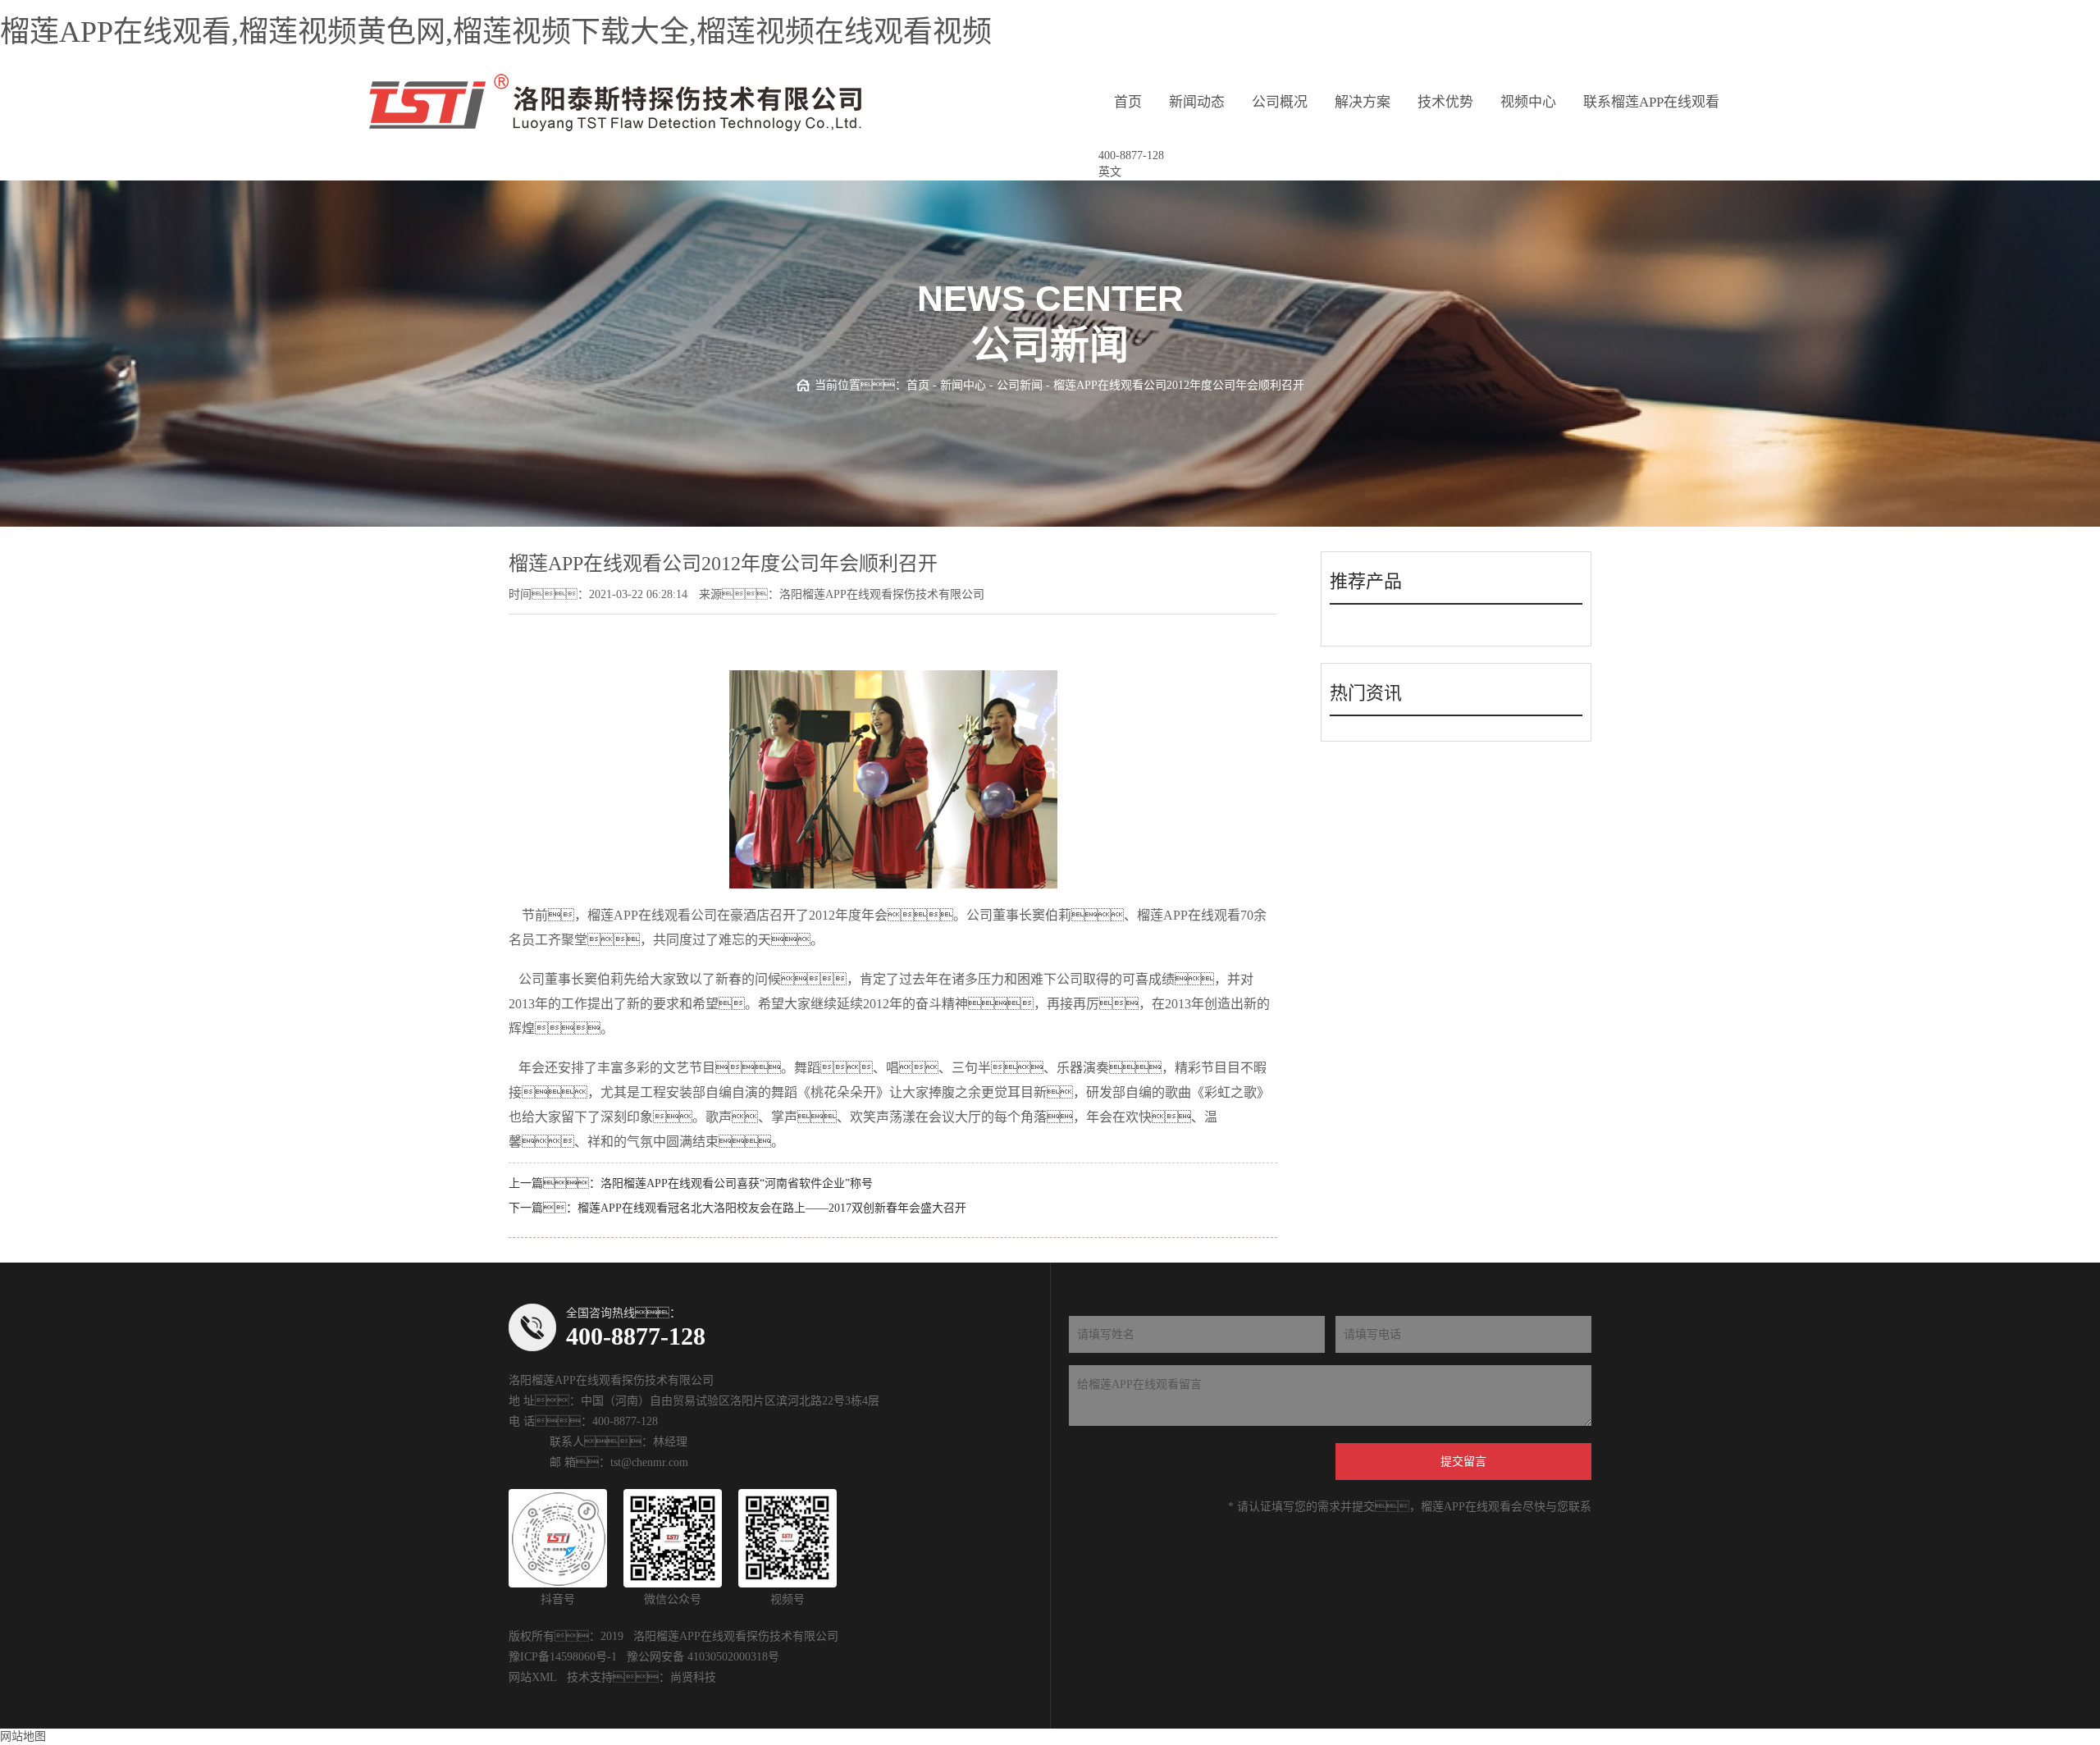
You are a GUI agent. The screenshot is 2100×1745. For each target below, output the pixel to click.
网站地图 (23, 1736)
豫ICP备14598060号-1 (563, 1657)
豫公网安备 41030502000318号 (703, 1657)
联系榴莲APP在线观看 (1651, 102)
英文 (1110, 172)
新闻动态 (1197, 102)
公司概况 (1280, 102)
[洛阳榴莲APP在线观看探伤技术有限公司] (615, 103)
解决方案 (1363, 102)
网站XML (533, 1677)
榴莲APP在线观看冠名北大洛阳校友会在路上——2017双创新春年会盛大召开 (772, 1208)
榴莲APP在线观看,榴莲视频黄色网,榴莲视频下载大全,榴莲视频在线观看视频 (496, 32)
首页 (1128, 102)
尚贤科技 (693, 1677)
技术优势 (1445, 102)
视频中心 (1528, 102)
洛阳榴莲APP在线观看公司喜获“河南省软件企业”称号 (737, 1183)
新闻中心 (963, 385)
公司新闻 (1020, 385)
